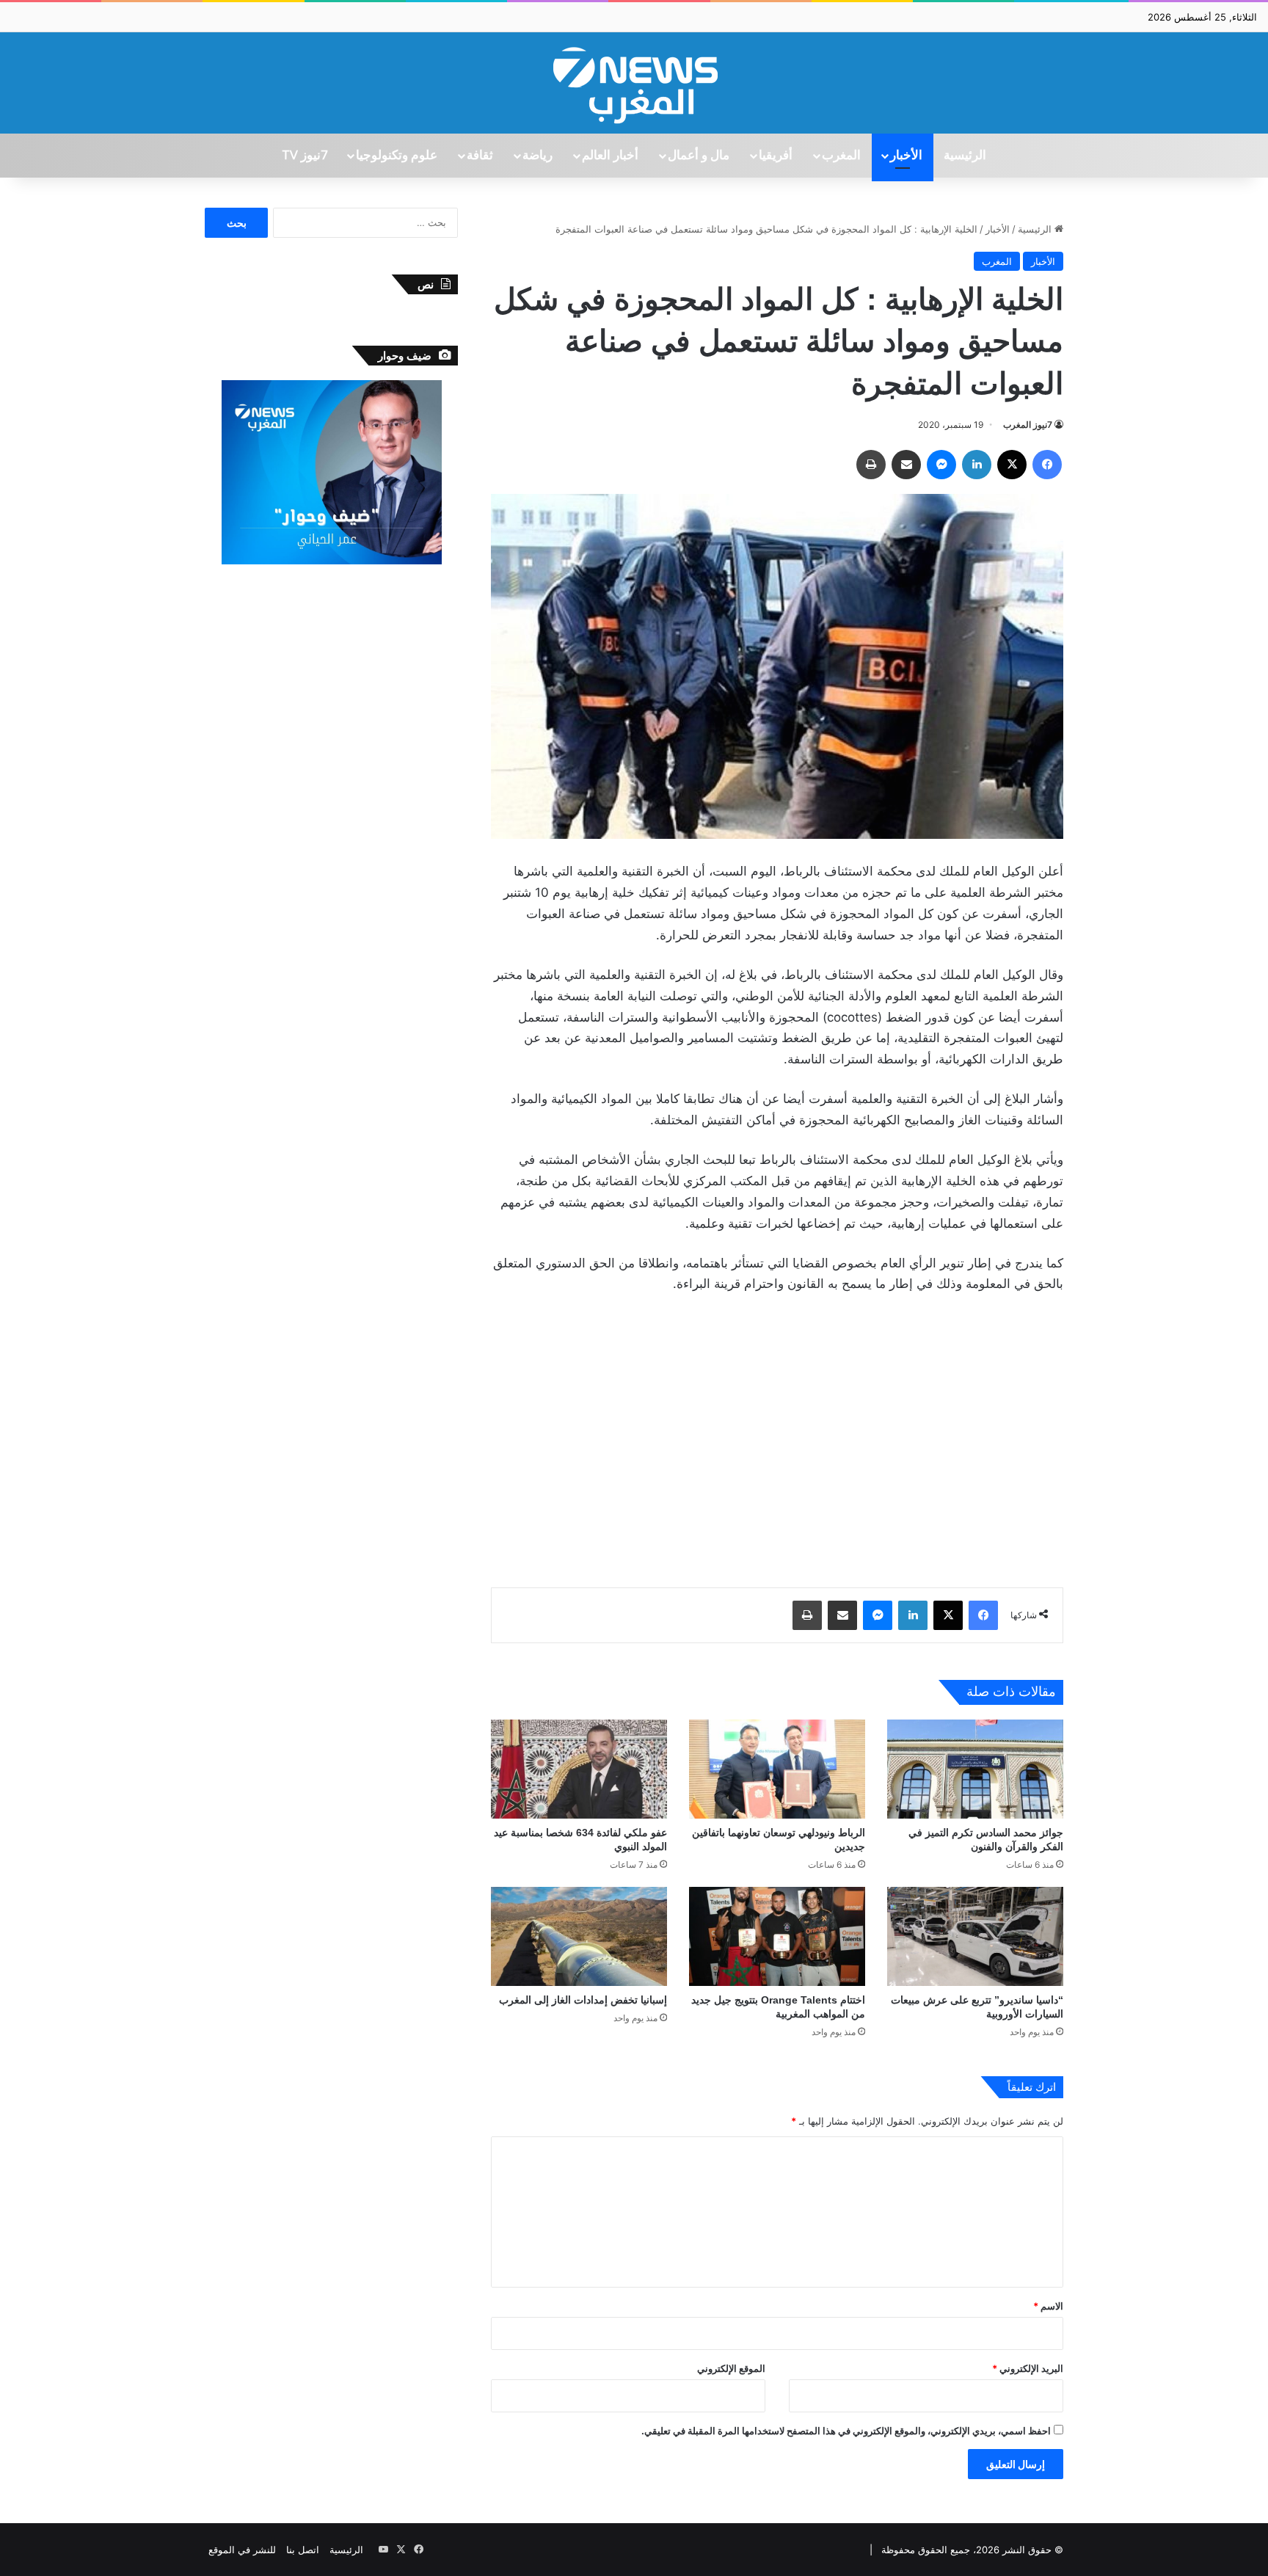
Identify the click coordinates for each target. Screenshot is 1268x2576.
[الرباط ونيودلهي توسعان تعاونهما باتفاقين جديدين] (777, 1769)
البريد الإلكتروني (1028, 2368)
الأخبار (906, 156)
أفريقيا (776, 156)
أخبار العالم (610, 156)
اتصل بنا (303, 2550)
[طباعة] (871, 465)
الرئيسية (965, 156)
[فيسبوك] (1047, 465)
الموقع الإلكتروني (731, 2368)
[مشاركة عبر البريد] (906, 465)
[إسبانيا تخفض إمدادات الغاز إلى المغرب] (579, 1936)
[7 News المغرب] (634, 83)
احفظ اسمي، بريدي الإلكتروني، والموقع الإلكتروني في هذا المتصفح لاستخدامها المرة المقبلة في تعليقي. (846, 2431)
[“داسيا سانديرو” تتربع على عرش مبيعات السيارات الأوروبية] (975, 1936)
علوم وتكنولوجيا (397, 156)
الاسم (1048, 2306)
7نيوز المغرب (1028, 425)
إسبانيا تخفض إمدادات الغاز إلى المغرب (583, 2000)
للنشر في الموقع (242, 2550)
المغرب (841, 156)
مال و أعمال (699, 156)
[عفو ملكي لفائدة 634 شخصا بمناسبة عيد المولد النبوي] (579, 1769)
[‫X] (1012, 465)
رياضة (538, 156)
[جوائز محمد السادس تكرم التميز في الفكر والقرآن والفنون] (975, 1769)
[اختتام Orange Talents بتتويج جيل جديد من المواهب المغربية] (777, 1936)
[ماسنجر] (941, 465)
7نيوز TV (305, 156)
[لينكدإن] (977, 465)
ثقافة (480, 156)
